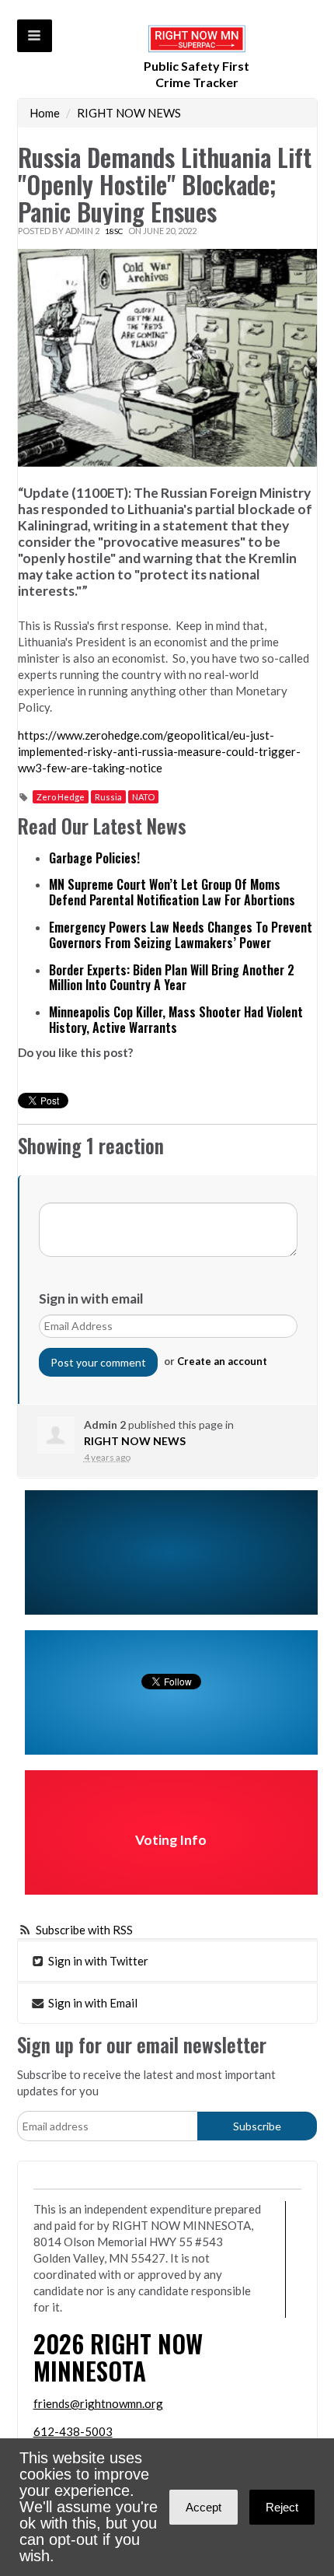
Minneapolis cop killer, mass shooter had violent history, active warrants (176, 1020)
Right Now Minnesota (118, 2357)
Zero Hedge (61, 797)
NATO (143, 797)
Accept (204, 2507)
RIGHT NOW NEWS (129, 113)
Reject (282, 2507)
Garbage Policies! (94, 858)
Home (45, 113)
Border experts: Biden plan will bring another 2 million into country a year (172, 978)
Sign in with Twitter (97, 1961)
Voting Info (171, 1840)
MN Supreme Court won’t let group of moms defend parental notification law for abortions (172, 892)
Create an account (222, 1361)
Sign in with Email (92, 2003)
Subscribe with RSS (84, 1930)
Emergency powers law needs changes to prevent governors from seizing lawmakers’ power (181, 935)
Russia (108, 797)
